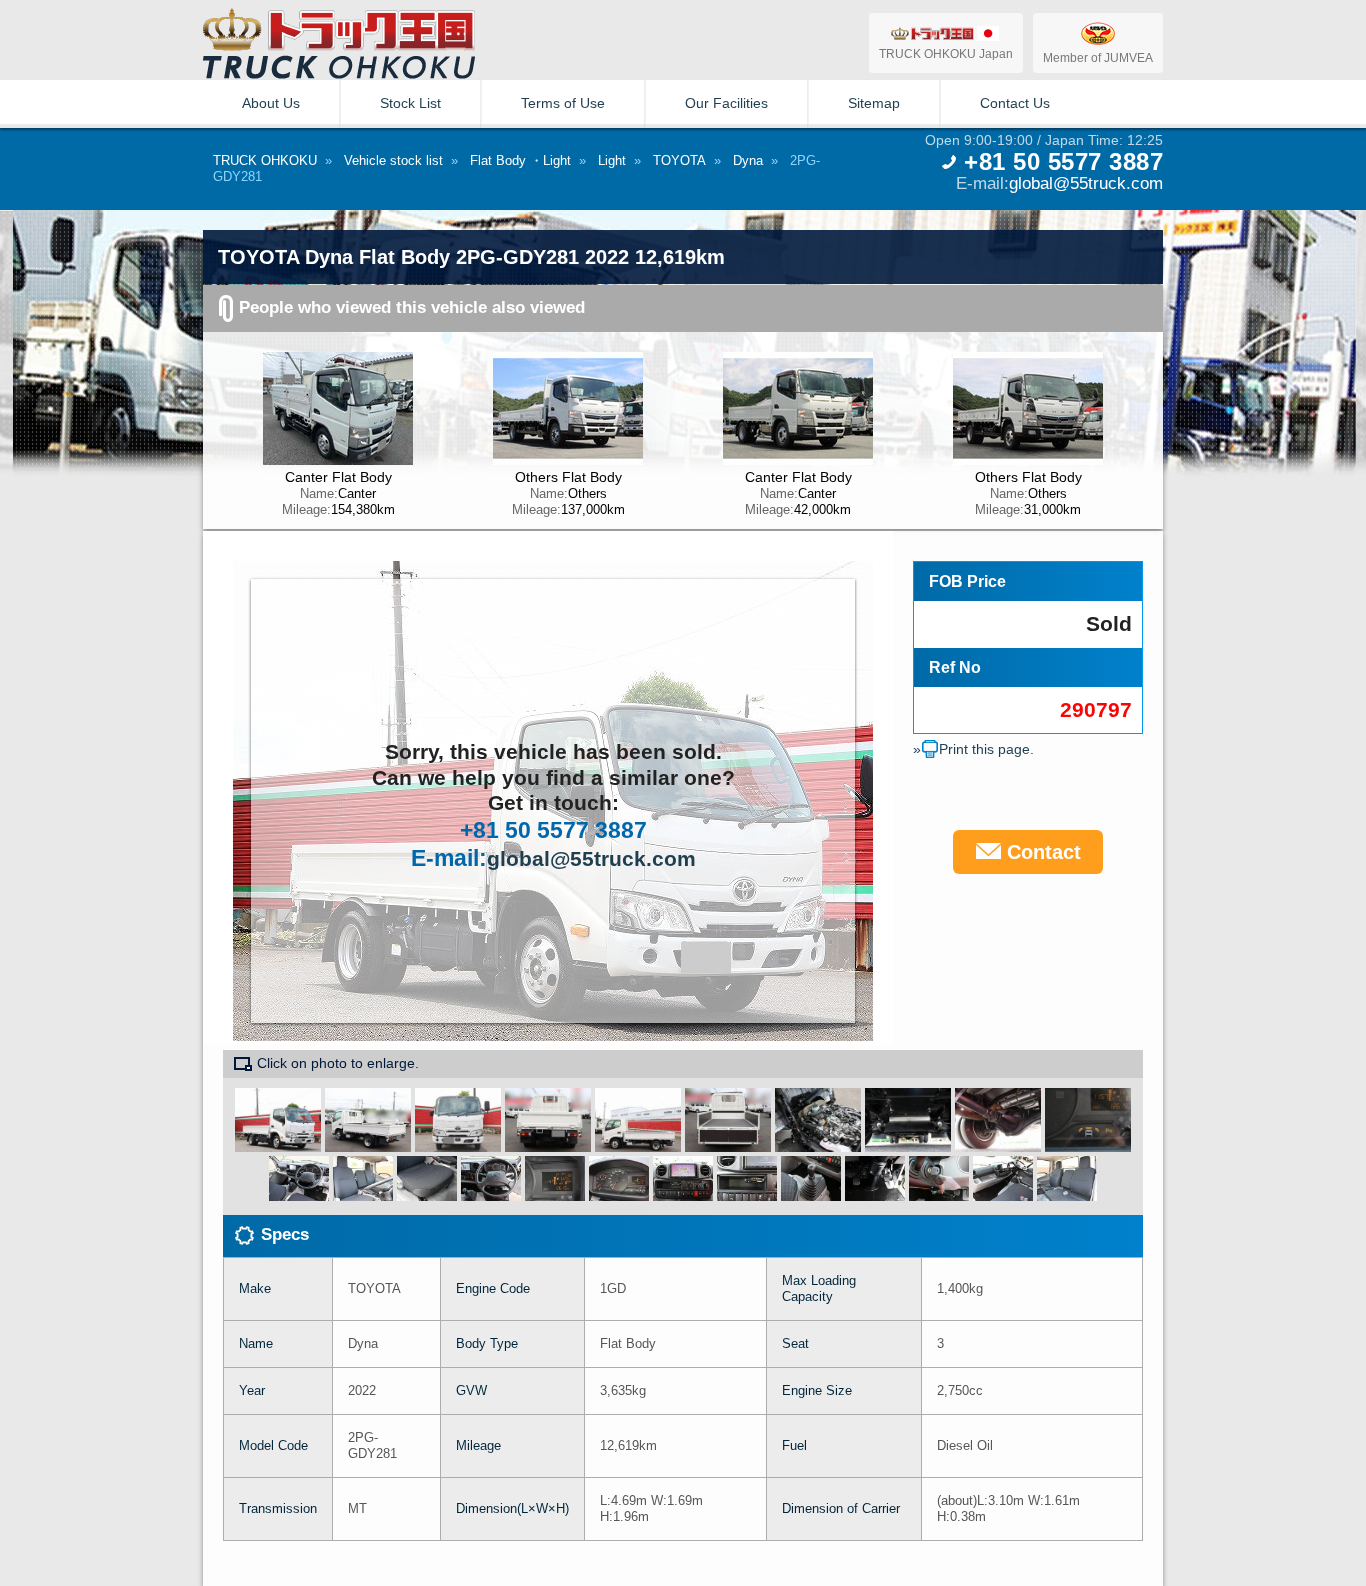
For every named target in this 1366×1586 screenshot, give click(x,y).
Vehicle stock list (393, 160)
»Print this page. (973, 749)
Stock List (410, 103)
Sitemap (874, 103)
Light (612, 160)
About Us (271, 103)
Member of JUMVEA (1098, 57)
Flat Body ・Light (520, 160)
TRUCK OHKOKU (265, 160)
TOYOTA (679, 160)
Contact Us (1015, 103)
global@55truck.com (1086, 183)
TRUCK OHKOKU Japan (946, 53)
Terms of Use (563, 103)
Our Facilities (726, 103)
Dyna (748, 160)
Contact (1041, 852)
